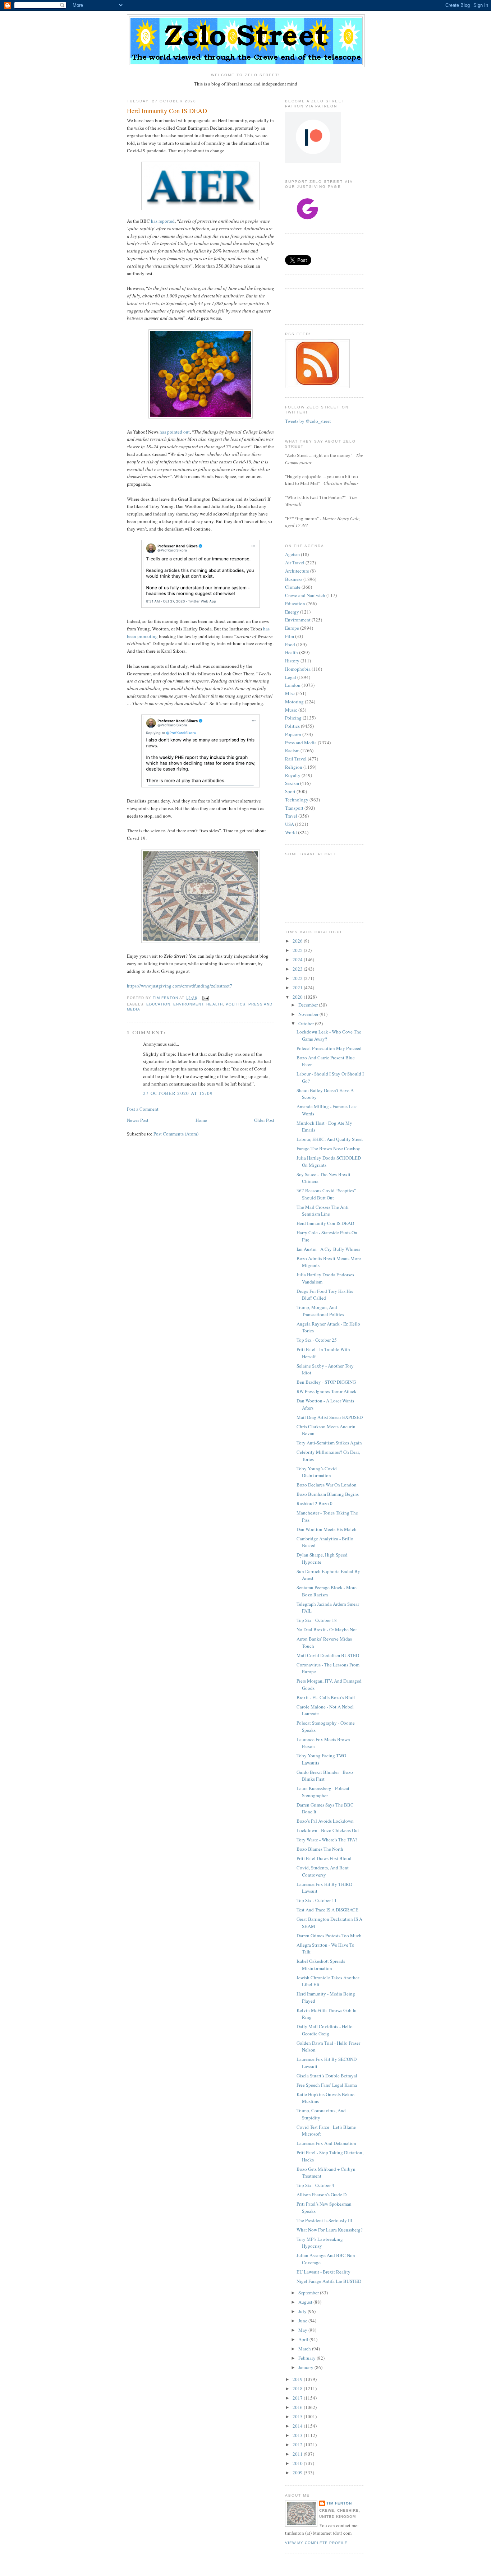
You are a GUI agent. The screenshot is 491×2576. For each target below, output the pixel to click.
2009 (298, 2473)
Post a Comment (143, 1109)
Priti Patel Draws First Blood (324, 1858)
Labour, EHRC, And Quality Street (330, 1139)
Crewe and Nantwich (305, 595)
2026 (298, 941)
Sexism (292, 783)
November (309, 1014)
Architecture (297, 571)
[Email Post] (205, 998)
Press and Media (301, 743)
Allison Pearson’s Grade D (322, 2195)
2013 (298, 2435)
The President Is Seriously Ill (324, 2220)
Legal (291, 677)
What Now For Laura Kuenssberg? (330, 2230)
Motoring (294, 702)
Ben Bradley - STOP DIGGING (326, 1382)
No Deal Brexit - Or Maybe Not (327, 1629)
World (291, 832)
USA (290, 824)
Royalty (293, 775)
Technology (297, 800)
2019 (298, 2379)
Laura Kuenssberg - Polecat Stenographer (323, 1792)
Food (290, 644)
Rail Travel (296, 759)
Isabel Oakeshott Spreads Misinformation (321, 1965)
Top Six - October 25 (317, 1340)
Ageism (292, 554)
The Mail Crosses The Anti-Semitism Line (323, 1211)
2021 (298, 988)
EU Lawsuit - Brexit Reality (323, 2272)
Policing (293, 718)
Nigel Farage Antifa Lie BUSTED (329, 2281)
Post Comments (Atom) (176, 1134)
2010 (298, 2463)
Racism (292, 750)
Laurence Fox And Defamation (326, 2143)
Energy (292, 612)
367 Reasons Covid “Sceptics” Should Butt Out (326, 1194)
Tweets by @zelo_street (308, 421)
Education (158, 1004)
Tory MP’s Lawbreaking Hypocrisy (320, 2243)
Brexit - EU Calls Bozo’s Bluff (326, 1697)
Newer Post (138, 1120)
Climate (293, 587)
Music (291, 710)
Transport (294, 808)
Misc (290, 693)
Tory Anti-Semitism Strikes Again (329, 1443)
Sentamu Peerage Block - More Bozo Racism (327, 1591)
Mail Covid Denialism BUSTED (328, 1655)
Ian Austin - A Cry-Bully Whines (328, 1249)
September (309, 2293)
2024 (298, 959)
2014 (298, 2426)
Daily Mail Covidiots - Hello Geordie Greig (325, 2030)
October (307, 1023)
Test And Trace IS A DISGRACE (327, 1910)
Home (201, 1120)
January (306, 2367)
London (293, 685)
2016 (298, 2407)
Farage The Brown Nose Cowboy (328, 1148)
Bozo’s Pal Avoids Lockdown (325, 1821)
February (308, 2358)
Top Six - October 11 (317, 1900)
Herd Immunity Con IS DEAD (325, 1223)
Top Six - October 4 (315, 2185)
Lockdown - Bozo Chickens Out (328, 1830)
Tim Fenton (339, 2503)
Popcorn (293, 734)
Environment (188, 1004)
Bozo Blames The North (320, 1849)
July (303, 2311)
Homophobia (298, 669)
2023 (298, 969)
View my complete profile (316, 2543)
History (292, 661)
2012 (298, 2445)
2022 (298, 978)
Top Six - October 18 (317, 1620)
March (305, 2349)
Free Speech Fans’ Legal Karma (327, 2085)
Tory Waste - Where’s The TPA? (327, 1840)
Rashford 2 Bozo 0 (315, 1503)
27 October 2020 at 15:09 (178, 1093)
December (309, 1005)
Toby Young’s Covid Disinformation (317, 1472)
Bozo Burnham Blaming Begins (328, 1494)
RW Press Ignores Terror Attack (327, 1391)
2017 (298, 2398)
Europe (292, 628)
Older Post (264, 1120)
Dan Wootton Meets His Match (327, 1529)
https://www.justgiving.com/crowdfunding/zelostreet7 (180, 986)
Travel (291, 816)
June (303, 2321)
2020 (298, 997)
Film (290, 636)
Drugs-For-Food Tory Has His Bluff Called (325, 1295)
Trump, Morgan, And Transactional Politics (320, 1311)
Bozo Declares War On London (327, 1485)
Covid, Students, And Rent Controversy (323, 1871)
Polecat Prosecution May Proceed (329, 1048)
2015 (298, 2417)
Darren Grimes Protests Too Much (329, 1936)
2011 (298, 2454)
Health (214, 1004)
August (306, 2302)
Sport (290, 791)
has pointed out (175, 432)
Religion (294, 767)
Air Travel (295, 563)
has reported (163, 221)
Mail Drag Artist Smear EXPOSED (330, 1417)
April (304, 2339)
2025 (298, 950)
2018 (298, 2388)
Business (294, 579)
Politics (236, 1004)
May (303, 2330)
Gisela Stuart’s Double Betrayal (327, 2076)
